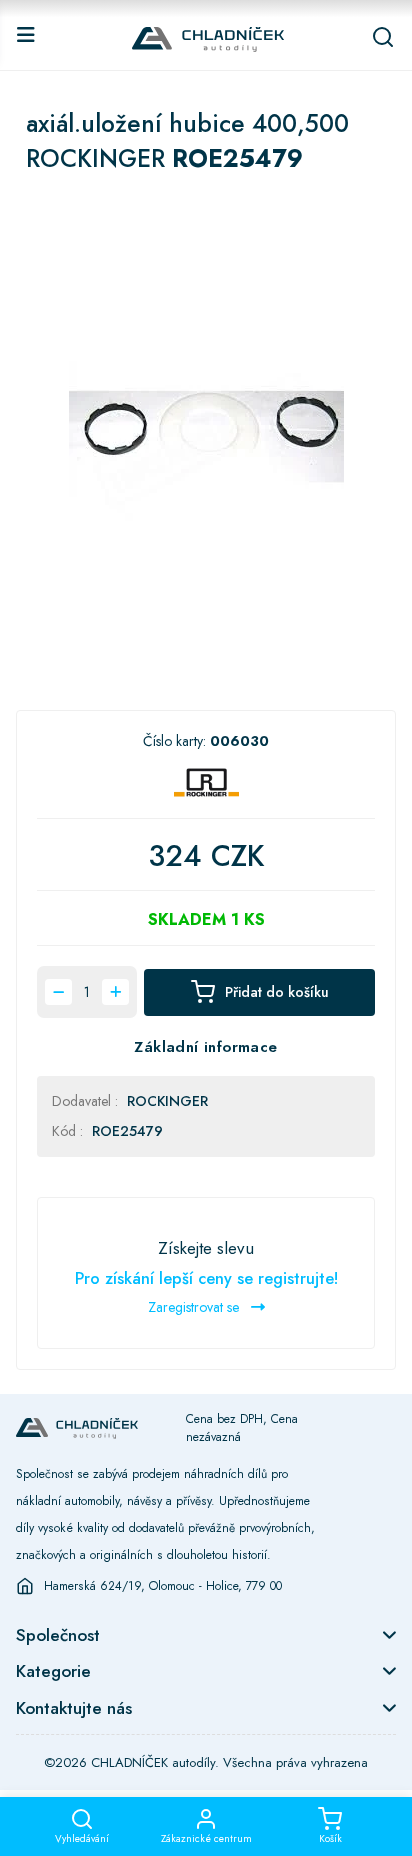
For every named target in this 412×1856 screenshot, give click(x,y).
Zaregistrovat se (195, 1307)
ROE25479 (127, 1131)
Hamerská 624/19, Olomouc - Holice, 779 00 (163, 1586)
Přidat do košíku (277, 992)
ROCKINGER (167, 1101)
